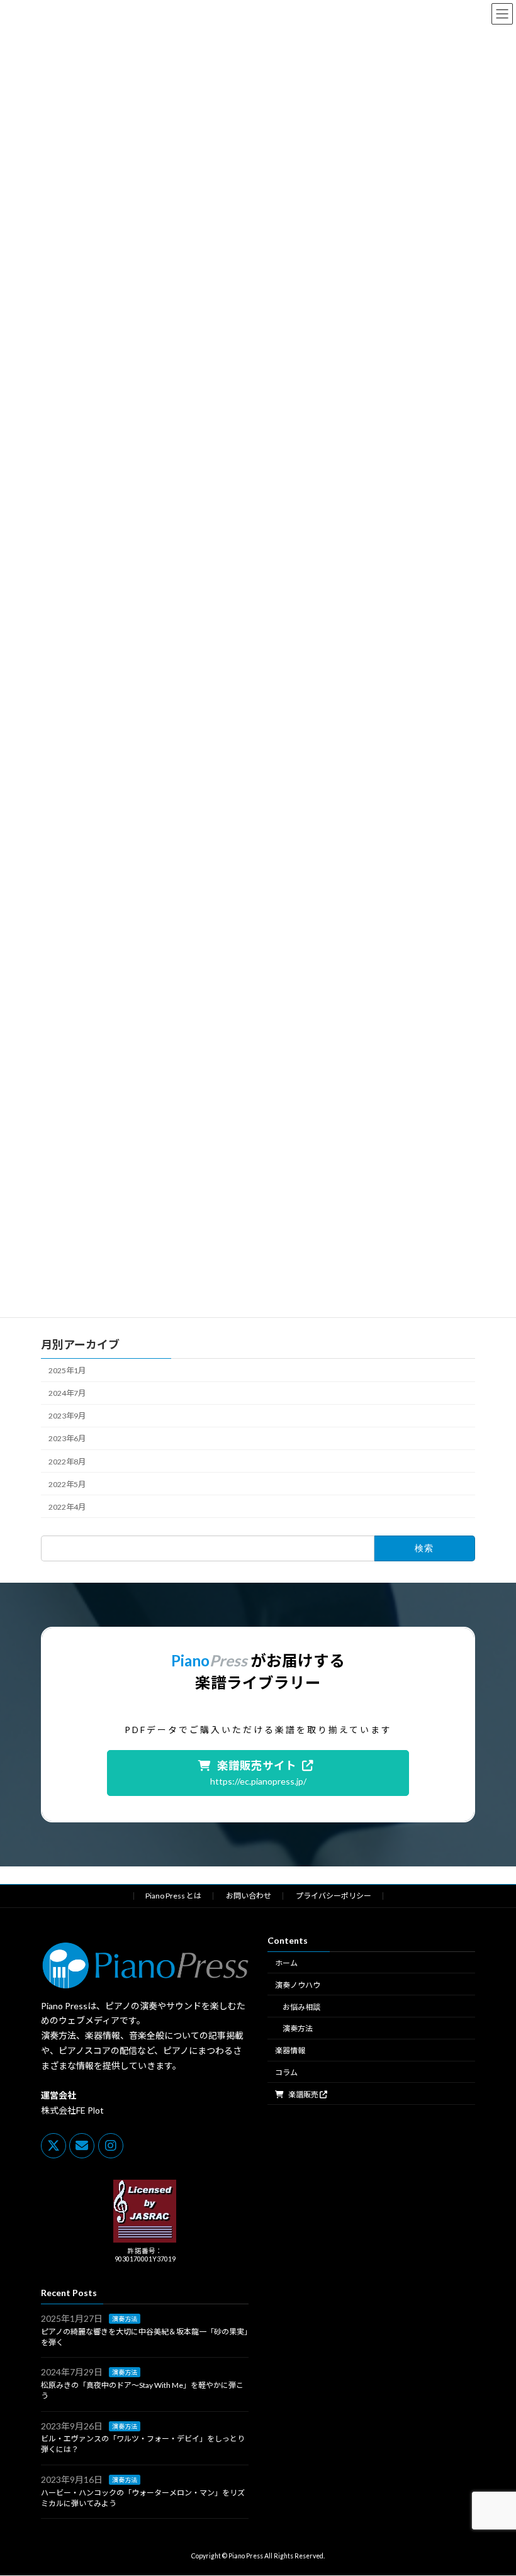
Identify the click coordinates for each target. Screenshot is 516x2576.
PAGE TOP (492, 2485)
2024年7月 (67, 1393)
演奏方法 (298, 2029)
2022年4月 (67, 1507)
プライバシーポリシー (334, 1896)
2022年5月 (67, 1484)
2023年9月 (67, 1416)
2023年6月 (67, 1438)
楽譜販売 (303, 2094)
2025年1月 (67, 1370)
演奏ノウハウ (298, 1985)
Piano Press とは (173, 1896)
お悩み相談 (301, 2007)
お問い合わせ (249, 1896)
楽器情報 (290, 2051)
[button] (258, 1773)
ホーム (286, 1963)
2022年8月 (67, 1461)
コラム (286, 2072)
